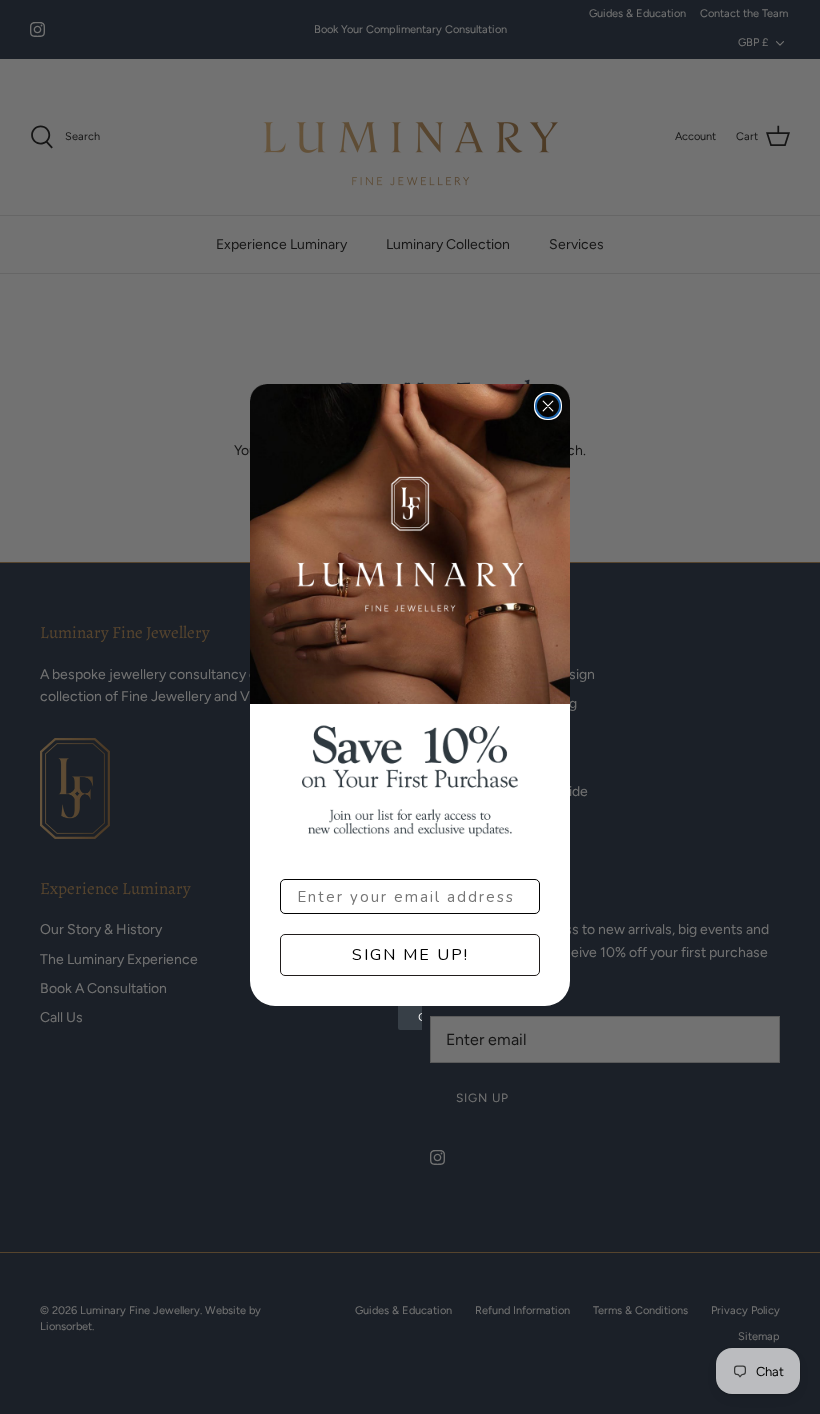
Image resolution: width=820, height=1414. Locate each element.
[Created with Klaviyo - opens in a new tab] (410, 1018)
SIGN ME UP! (410, 955)
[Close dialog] (548, 406)
